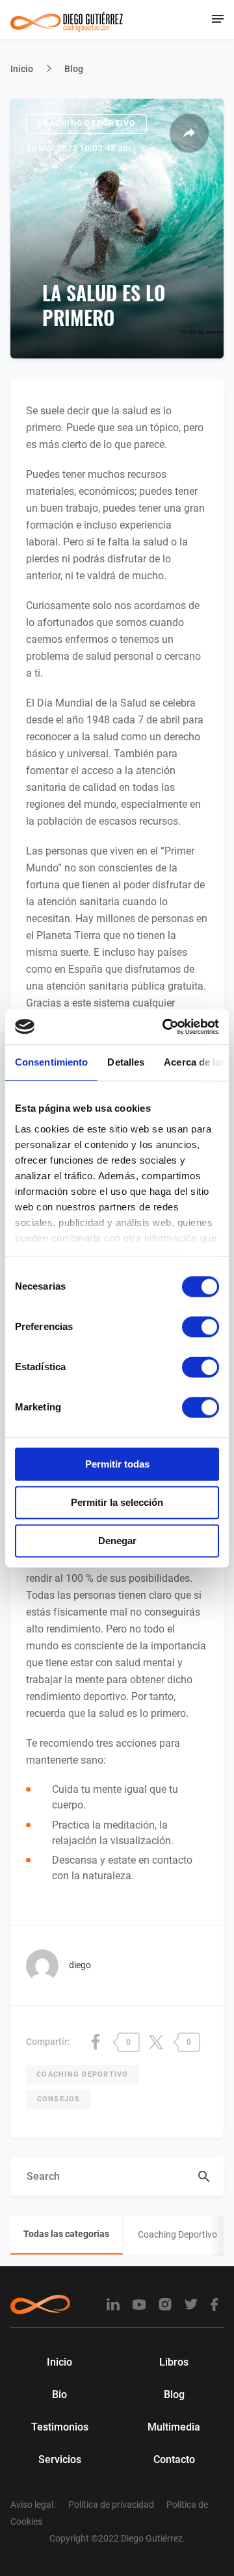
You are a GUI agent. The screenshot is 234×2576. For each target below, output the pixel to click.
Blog (74, 69)
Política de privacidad (111, 2505)
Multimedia (174, 2427)
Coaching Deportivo (86, 123)
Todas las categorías (66, 2234)
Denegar (117, 1541)
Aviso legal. (33, 2505)
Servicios (60, 2459)
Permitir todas (117, 1464)
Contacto (174, 2459)
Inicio (22, 69)
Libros (174, 2362)
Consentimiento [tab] (51, 1062)
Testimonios (60, 2427)
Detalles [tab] (126, 1062)
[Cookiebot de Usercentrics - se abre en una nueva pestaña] (165, 1027)
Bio (59, 2395)
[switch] (201, 1327)
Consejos (59, 2099)
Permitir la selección (117, 1502)
